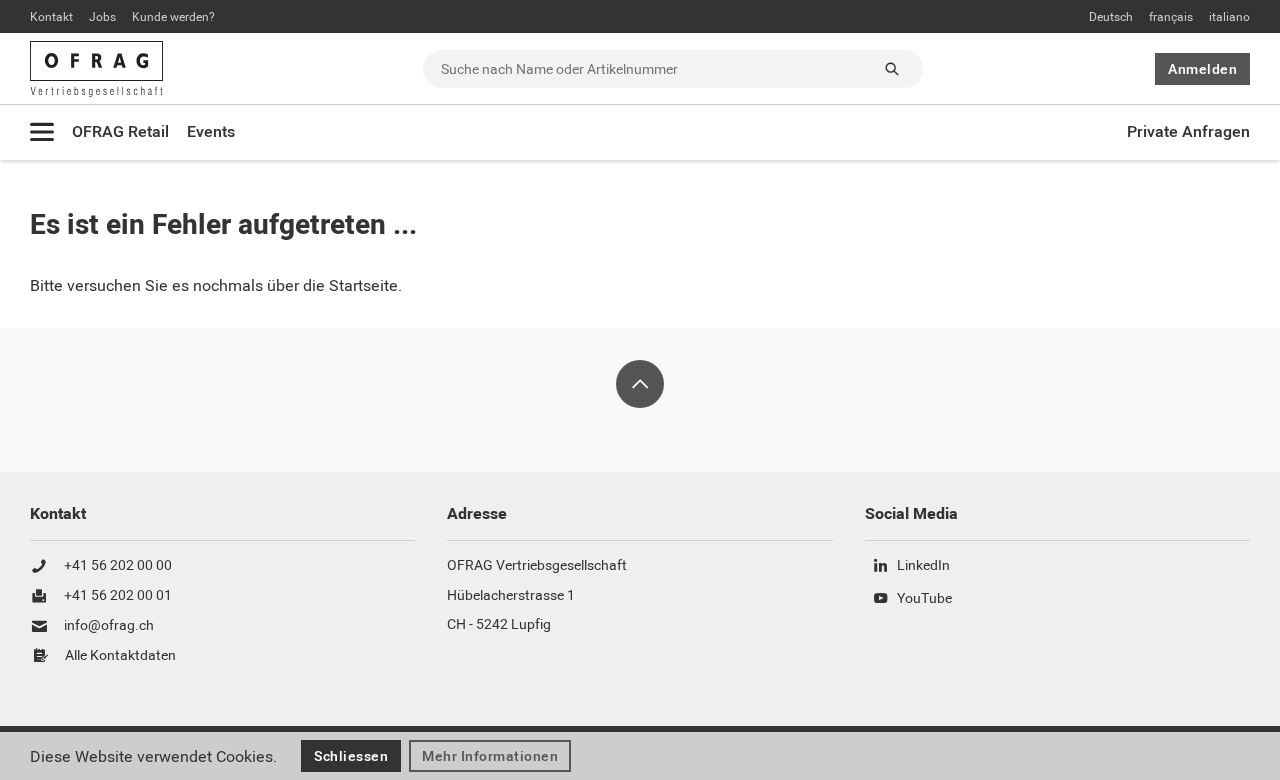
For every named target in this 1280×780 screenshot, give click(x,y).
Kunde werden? (173, 17)
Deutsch (1111, 17)
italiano (1229, 17)
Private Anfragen (1188, 131)
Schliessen (351, 756)
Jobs (102, 17)
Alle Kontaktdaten (120, 656)
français (1171, 17)
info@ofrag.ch (109, 626)
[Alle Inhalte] (42, 131)
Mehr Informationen (490, 756)
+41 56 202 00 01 (118, 596)
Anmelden (1202, 69)
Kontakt (51, 17)
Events (211, 131)
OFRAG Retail (120, 131)
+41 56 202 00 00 (118, 566)
